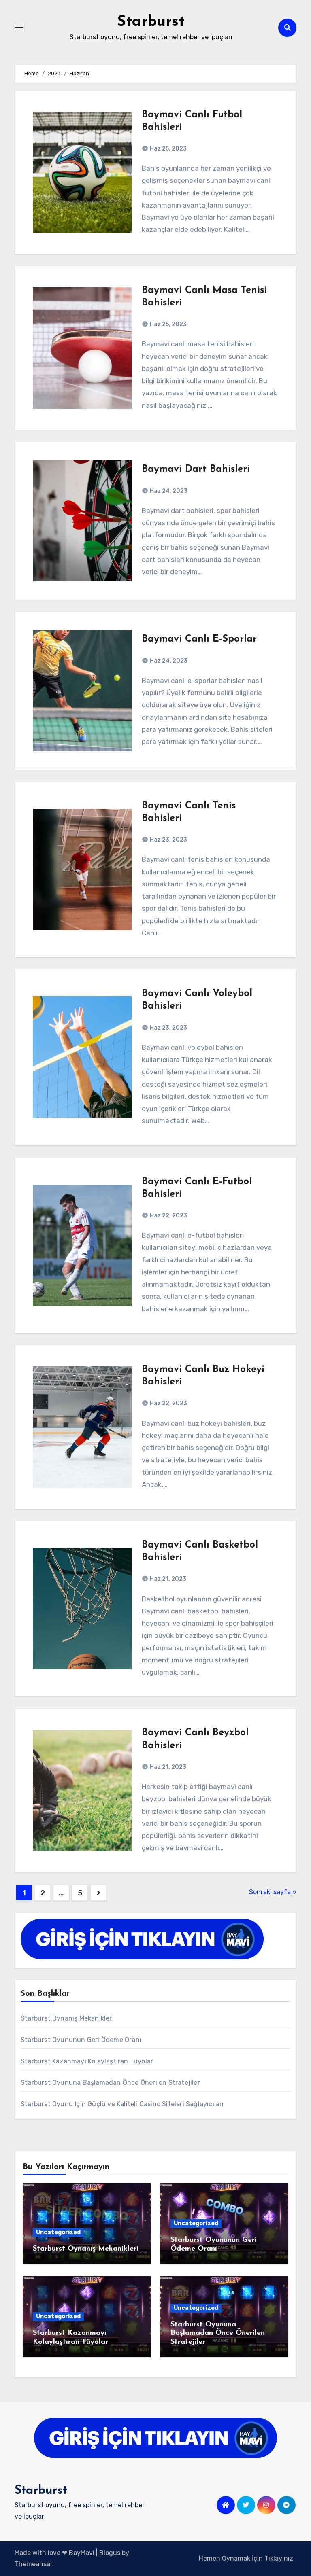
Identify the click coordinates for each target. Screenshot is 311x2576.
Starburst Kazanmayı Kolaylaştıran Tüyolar (87, 2061)
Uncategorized (58, 2232)
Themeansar (33, 2564)
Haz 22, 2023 (168, 1216)
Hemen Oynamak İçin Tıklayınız (246, 2558)
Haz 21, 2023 (167, 1579)
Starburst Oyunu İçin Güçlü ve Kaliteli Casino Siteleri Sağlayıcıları (122, 2104)
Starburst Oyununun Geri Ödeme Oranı (81, 2040)
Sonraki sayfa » (273, 1892)
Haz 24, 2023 (168, 491)
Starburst (151, 22)
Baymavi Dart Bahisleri (196, 469)
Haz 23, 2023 (168, 840)
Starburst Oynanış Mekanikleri (67, 2018)
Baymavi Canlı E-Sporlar (199, 639)
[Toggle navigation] (19, 28)
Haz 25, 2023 (168, 149)
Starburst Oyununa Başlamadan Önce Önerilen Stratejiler (110, 2083)
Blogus (110, 2553)
